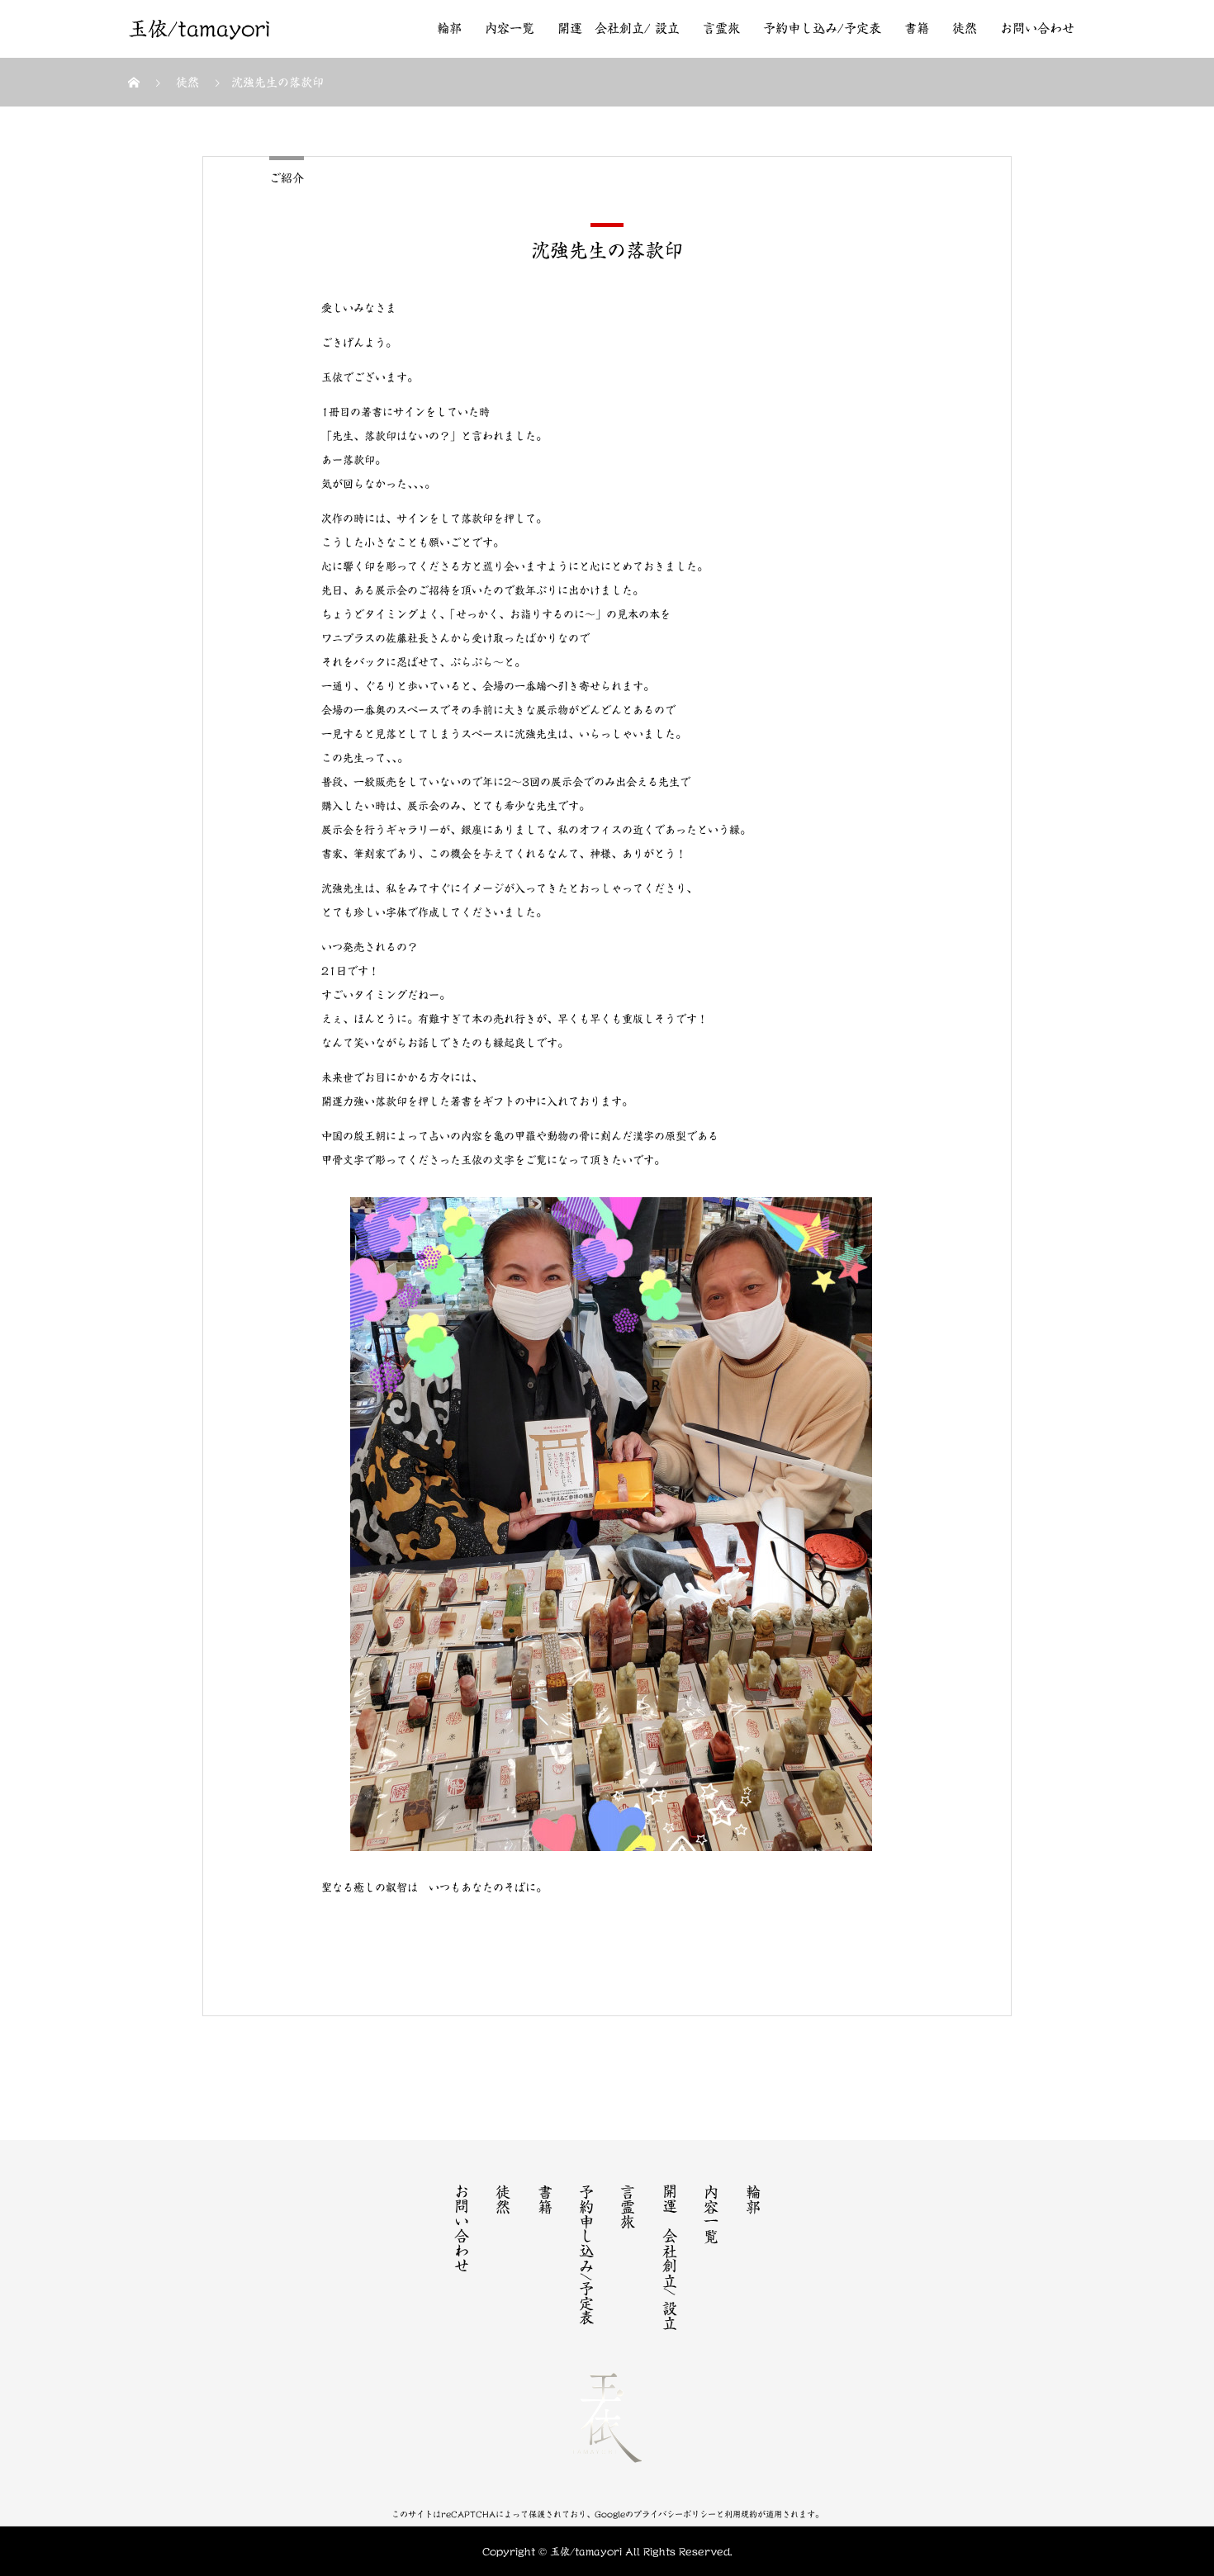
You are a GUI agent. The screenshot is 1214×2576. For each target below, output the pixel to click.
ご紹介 (287, 178)
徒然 (965, 28)
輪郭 (449, 28)
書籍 (917, 28)
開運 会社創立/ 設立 (619, 28)
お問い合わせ (1037, 28)
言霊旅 (721, 28)
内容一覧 (510, 28)
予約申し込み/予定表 (822, 28)
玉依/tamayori (199, 29)
